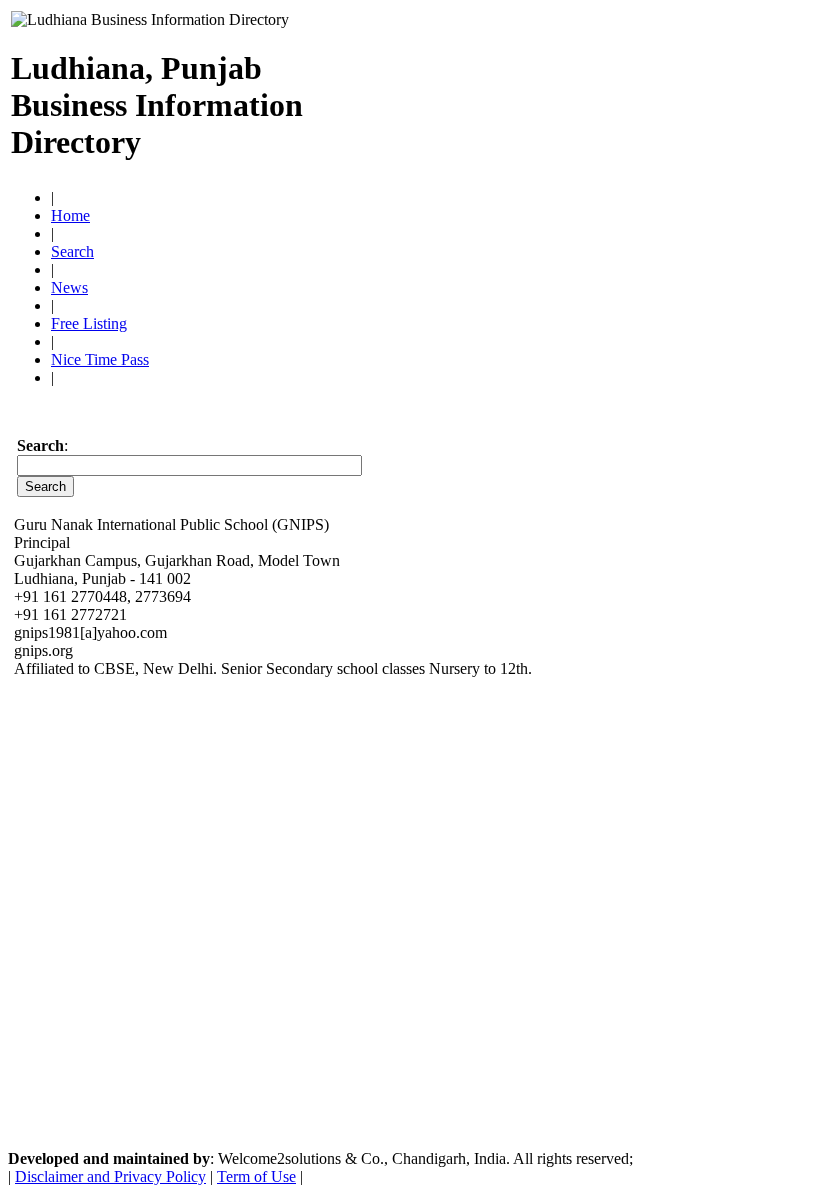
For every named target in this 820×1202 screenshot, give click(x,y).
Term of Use (256, 1176)
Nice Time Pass (100, 359)
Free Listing (89, 323)
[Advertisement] (575, 97)
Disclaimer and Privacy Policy (110, 1176)
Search (72, 251)
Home (70, 215)
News (69, 287)
